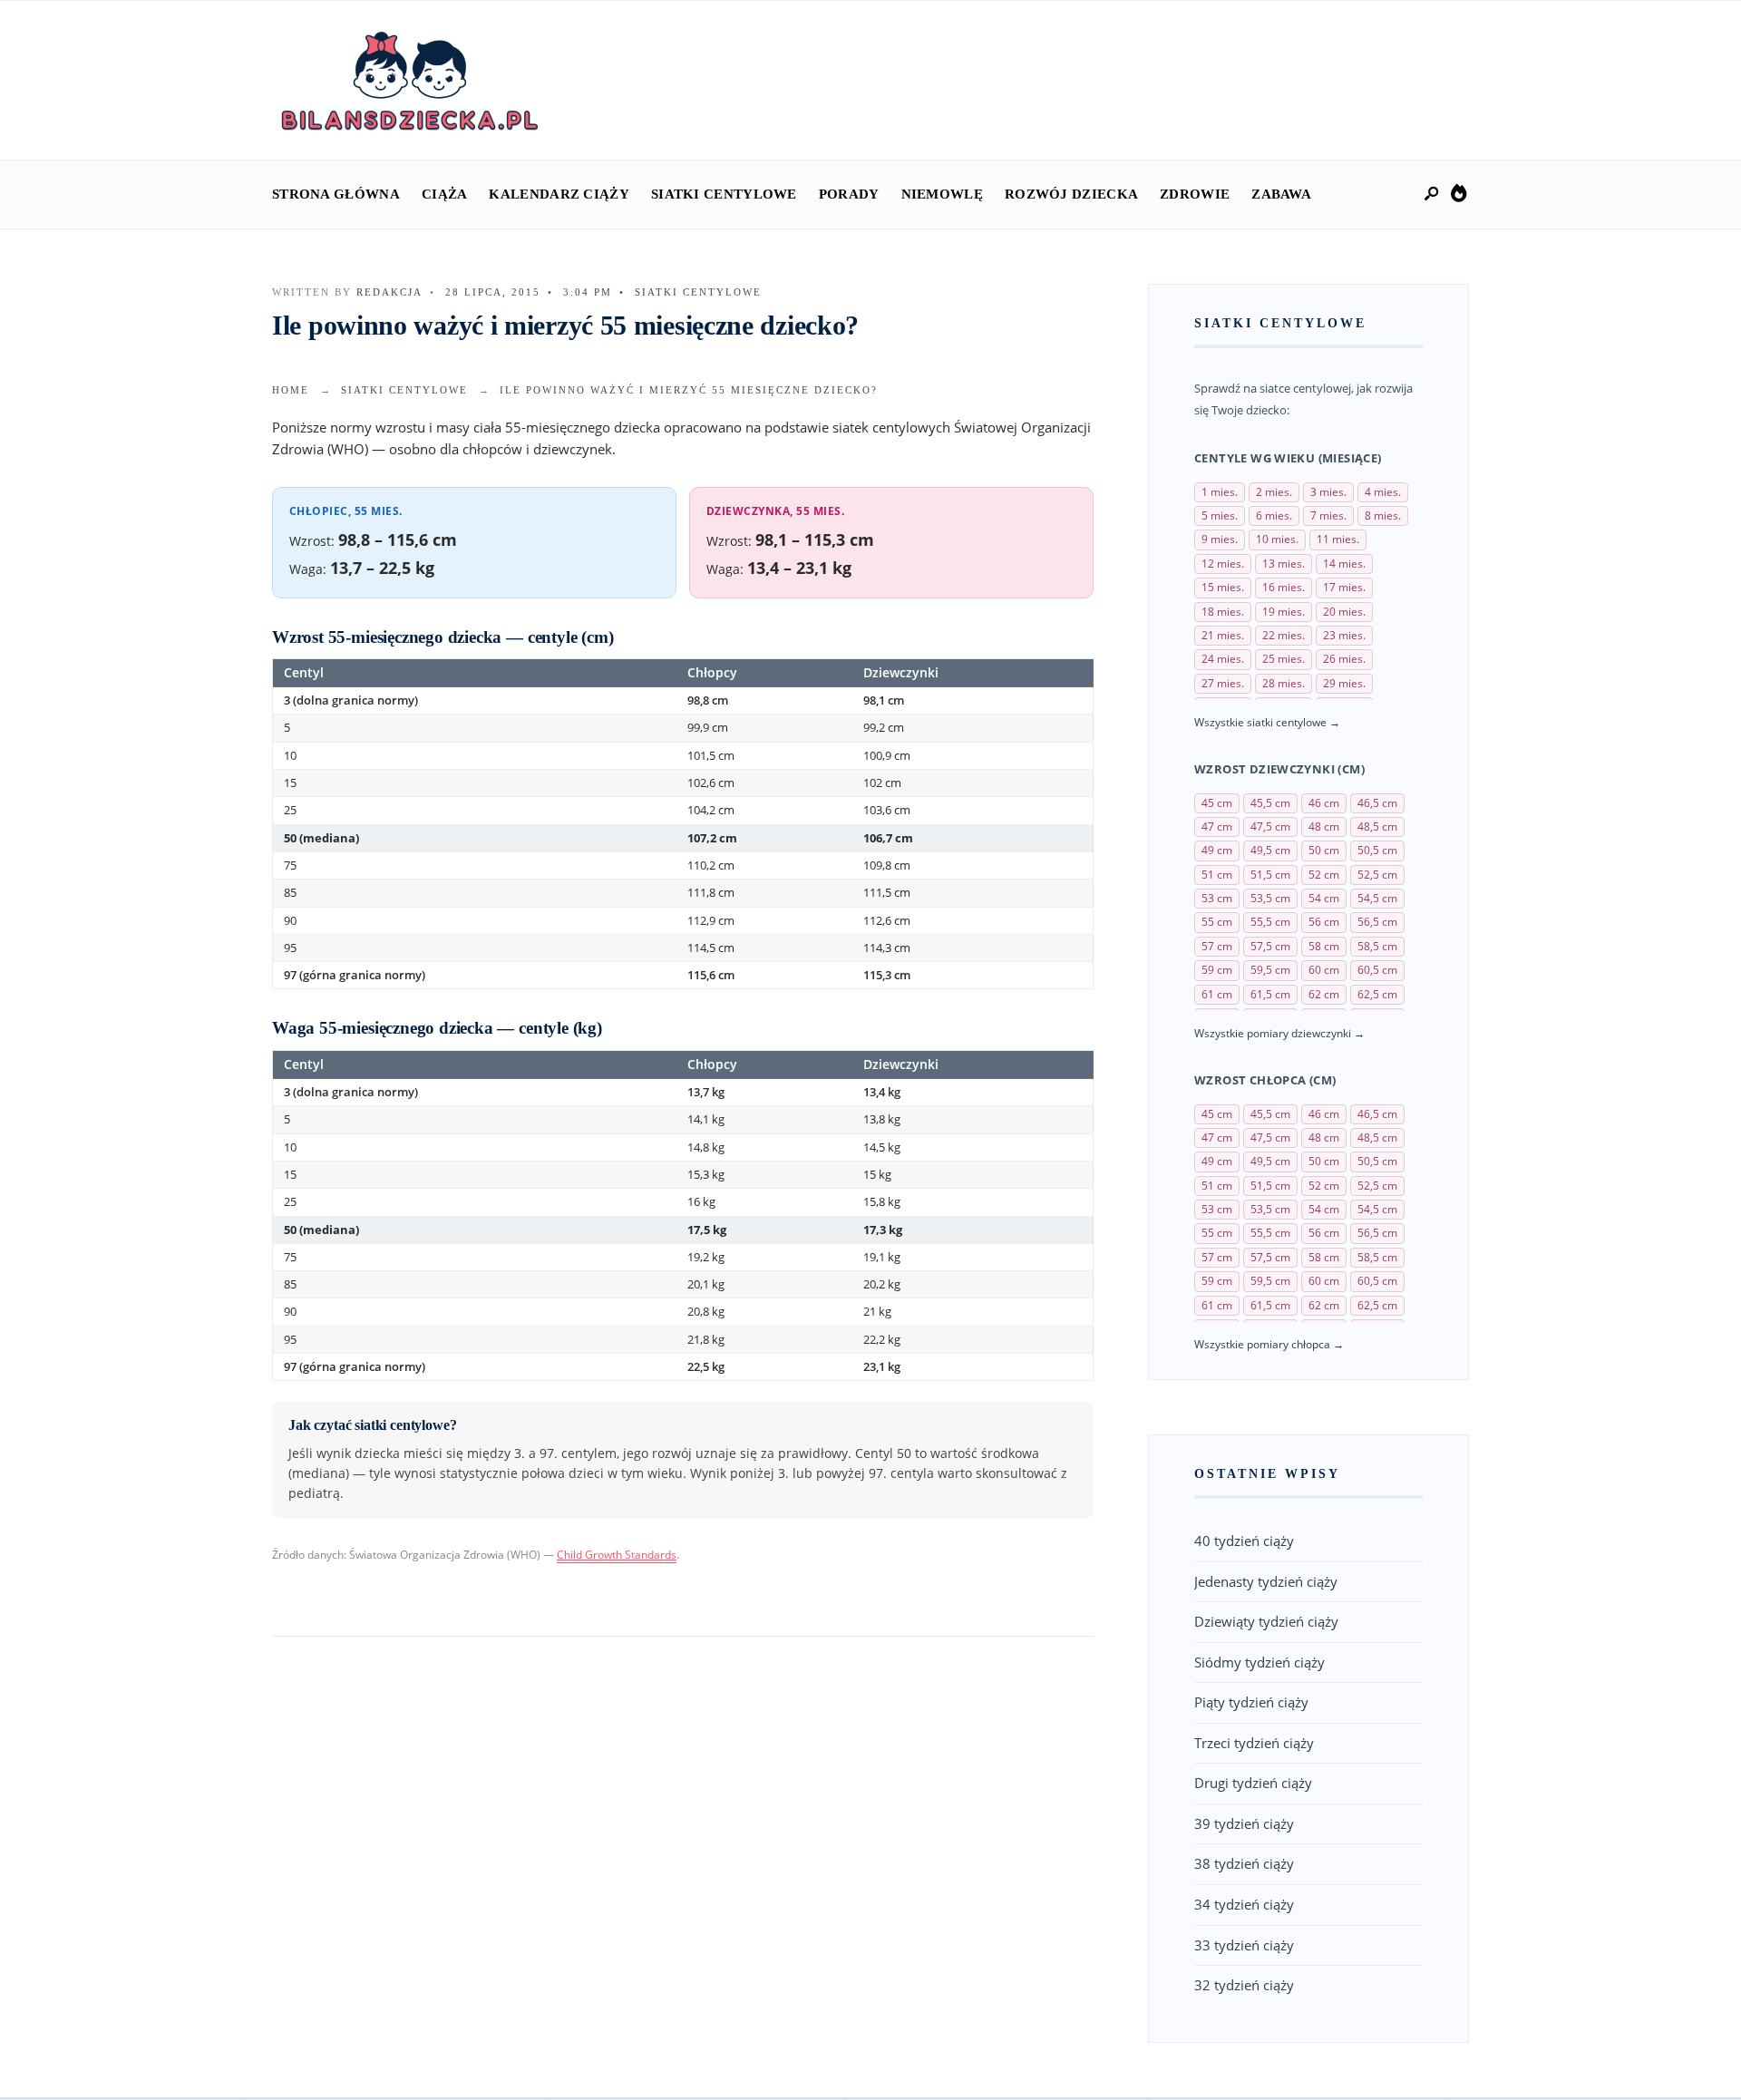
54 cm (1324, 898)
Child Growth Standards (617, 1555)
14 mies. (1344, 564)
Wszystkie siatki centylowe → (1267, 722)
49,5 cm (1270, 850)
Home (291, 390)
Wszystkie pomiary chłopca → (1269, 1344)
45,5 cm (1270, 803)
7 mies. (1328, 515)
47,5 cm (1270, 826)
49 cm (1217, 850)
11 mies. (1338, 539)
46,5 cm (1377, 803)
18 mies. (1223, 612)
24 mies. (1223, 659)
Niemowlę (942, 194)
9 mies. (1220, 539)
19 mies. (1284, 612)
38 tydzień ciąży (1244, 1863)
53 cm (1217, 898)
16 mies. (1284, 587)
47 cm (1217, 826)
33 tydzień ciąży (1244, 1945)
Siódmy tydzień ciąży (1260, 1662)
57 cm (1217, 946)
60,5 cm (1377, 970)
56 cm (1324, 922)
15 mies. (1223, 587)
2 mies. (1274, 492)
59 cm (1217, 970)
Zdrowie (1195, 194)
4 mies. (1383, 492)
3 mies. (1328, 492)
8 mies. (1383, 515)
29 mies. (1344, 683)
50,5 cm (1377, 850)
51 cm (1217, 875)
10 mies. (1277, 539)
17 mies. (1344, 587)
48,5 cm (1377, 826)
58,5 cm (1377, 946)
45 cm (1217, 803)
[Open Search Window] (1433, 194)
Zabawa (1281, 194)
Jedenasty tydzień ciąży (1266, 1581)
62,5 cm (1377, 994)
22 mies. (1284, 635)
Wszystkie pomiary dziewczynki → (1279, 1033)
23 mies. (1344, 635)
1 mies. (1220, 492)
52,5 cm (1377, 875)
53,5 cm (1270, 898)
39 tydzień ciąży (1244, 1823)
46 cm (1324, 803)
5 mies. (1220, 515)
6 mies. (1274, 515)
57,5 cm (1270, 946)
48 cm (1324, 826)
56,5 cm (1377, 922)
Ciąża (445, 194)
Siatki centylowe (724, 194)
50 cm (1324, 850)
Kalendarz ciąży (559, 194)
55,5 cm (1270, 922)
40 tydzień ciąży (1244, 1541)
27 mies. (1223, 683)
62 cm (1324, 994)
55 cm (1217, 922)
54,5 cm (1377, 898)
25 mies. (1284, 659)
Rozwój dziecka (1071, 194)
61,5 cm (1270, 994)
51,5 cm (1270, 875)
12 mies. (1223, 564)
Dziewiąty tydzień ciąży (1266, 1621)
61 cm (1217, 994)
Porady (849, 194)
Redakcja (389, 292)
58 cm (1324, 946)
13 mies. (1284, 564)
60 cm (1324, 970)
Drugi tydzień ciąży (1253, 1783)
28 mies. (1284, 683)
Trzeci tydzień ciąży (1254, 1743)
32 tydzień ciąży (1244, 1985)
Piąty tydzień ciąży (1251, 1702)
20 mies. (1344, 612)
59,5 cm (1270, 970)
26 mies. (1344, 659)
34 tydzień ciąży (1244, 1904)
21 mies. (1223, 635)
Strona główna (336, 194)
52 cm (1324, 875)
